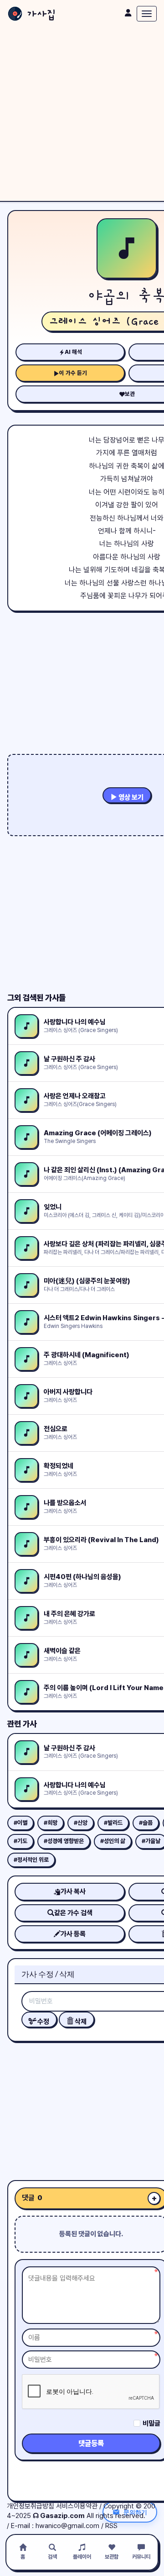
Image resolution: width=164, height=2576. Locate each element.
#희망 (51, 1823)
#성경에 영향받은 (64, 1841)
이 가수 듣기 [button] (73, 373)
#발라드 (113, 1823)
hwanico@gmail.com (67, 2526)
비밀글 (151, 2423)
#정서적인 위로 (31, 1860)
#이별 (20, 1823)
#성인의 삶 (113, 1841)
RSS (111, 2526)
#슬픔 (146, 1823)
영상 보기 (130, 797)
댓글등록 (91, 2443)
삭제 (80, 2022)
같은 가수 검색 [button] (73, 1913)
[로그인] (128, 13)
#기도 (20, 1841)
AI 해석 (73, 352)
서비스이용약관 (77, 2506)
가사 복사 (73, 1891)
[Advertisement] (82, 114)
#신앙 (81, 1823)
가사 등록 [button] (73, 1934)
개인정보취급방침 (31, 2506)
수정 (43, 2022)
